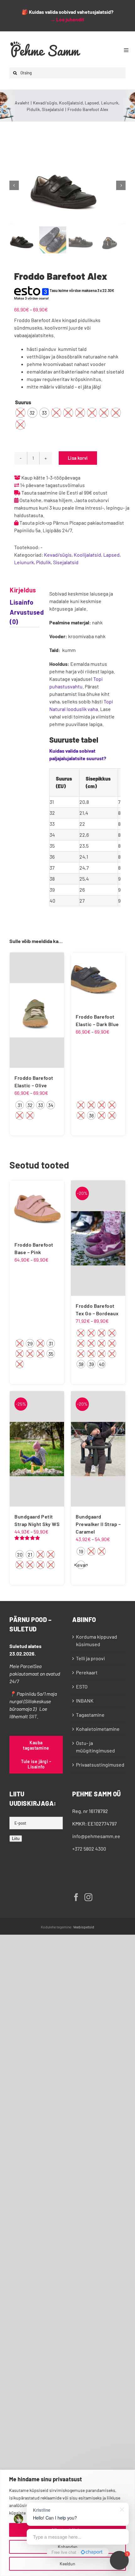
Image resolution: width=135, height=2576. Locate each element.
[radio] (20, 413)
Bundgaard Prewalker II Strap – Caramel (98, 1524)
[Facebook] (76, 1897)
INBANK (85, 1701)
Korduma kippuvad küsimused (97, 1640)
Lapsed (111, 555)
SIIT (33, 1716)
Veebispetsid (84, 1927)
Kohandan (68, 2547)
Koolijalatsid (87, 555)
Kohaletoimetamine (98, 1729)
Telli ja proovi (90, 1658)
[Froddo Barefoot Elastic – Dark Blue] (98, 980)
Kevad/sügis (58, 555)
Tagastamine (90, 1715)
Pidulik (43, 562)
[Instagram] (88, 1897)
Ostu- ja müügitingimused (95, 1747)
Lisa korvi (78, 458)
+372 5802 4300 (89, 1849)
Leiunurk (24, 562)
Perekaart (87, 1672)
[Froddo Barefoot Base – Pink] (37, 1208)
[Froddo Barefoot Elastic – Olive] (37, 1010)
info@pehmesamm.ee (96, 1836)
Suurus (23, 402)
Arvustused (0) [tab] (18, 617)
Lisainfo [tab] (18, 602)
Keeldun (67, 2564)
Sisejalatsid (66, 562)
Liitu (16, 1839)
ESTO (82, 1686)
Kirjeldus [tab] (18, 590)
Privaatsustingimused (99, 1765)
